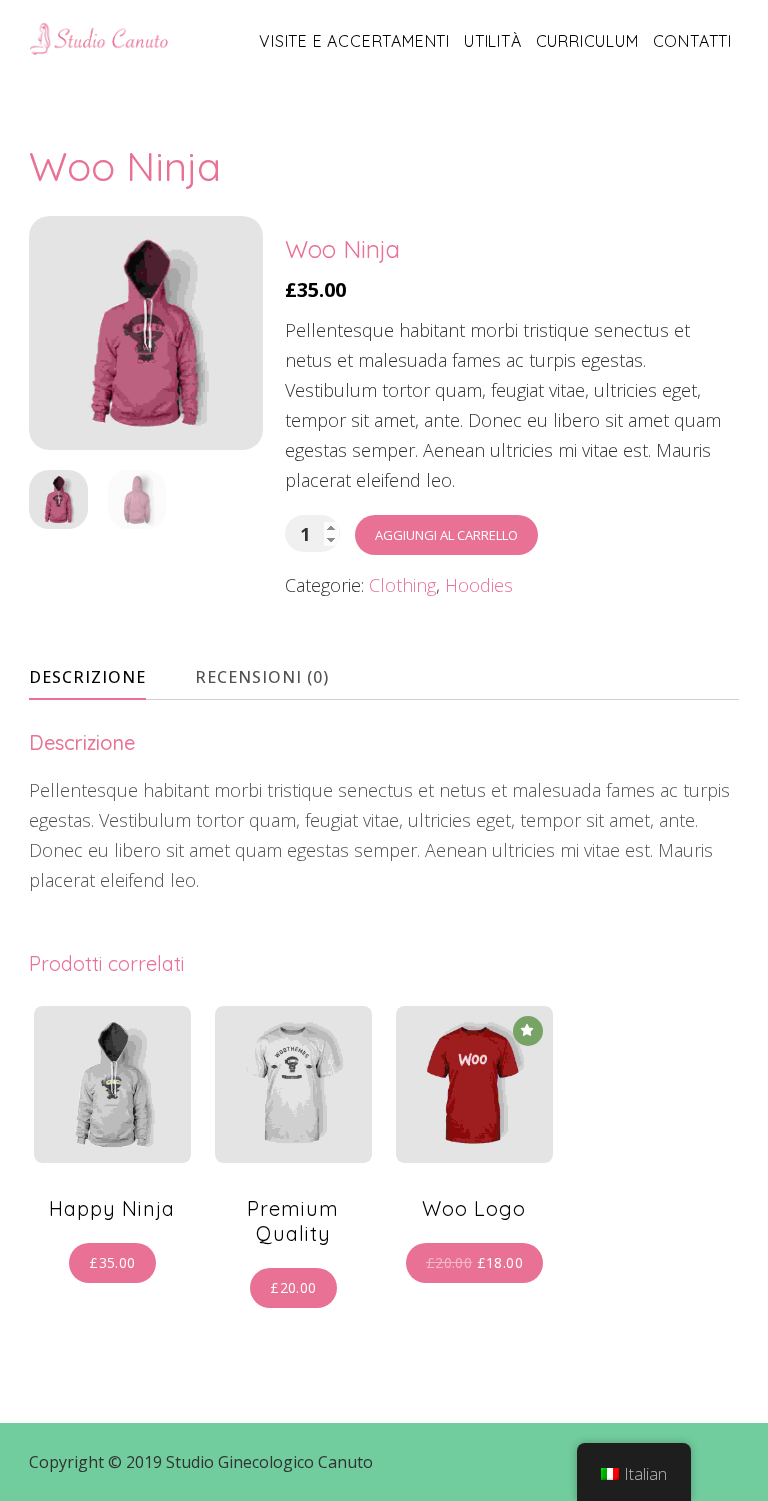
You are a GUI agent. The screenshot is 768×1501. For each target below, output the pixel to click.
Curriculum (587, 41)
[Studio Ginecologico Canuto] (99, 38)
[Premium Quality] (293, 1084)
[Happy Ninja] (112, 1084)
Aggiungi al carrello (446, 535)
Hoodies (479, 585)
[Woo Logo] (474, 1084)
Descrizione (87, 677)
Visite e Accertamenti (354, 41)
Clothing (402, 585)
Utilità (493, 41)
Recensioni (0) (262, 677)
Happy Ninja (112, 1208)
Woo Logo (474, 1208)
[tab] (105, 677)
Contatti (692, 41)
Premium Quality (293, 1221)
